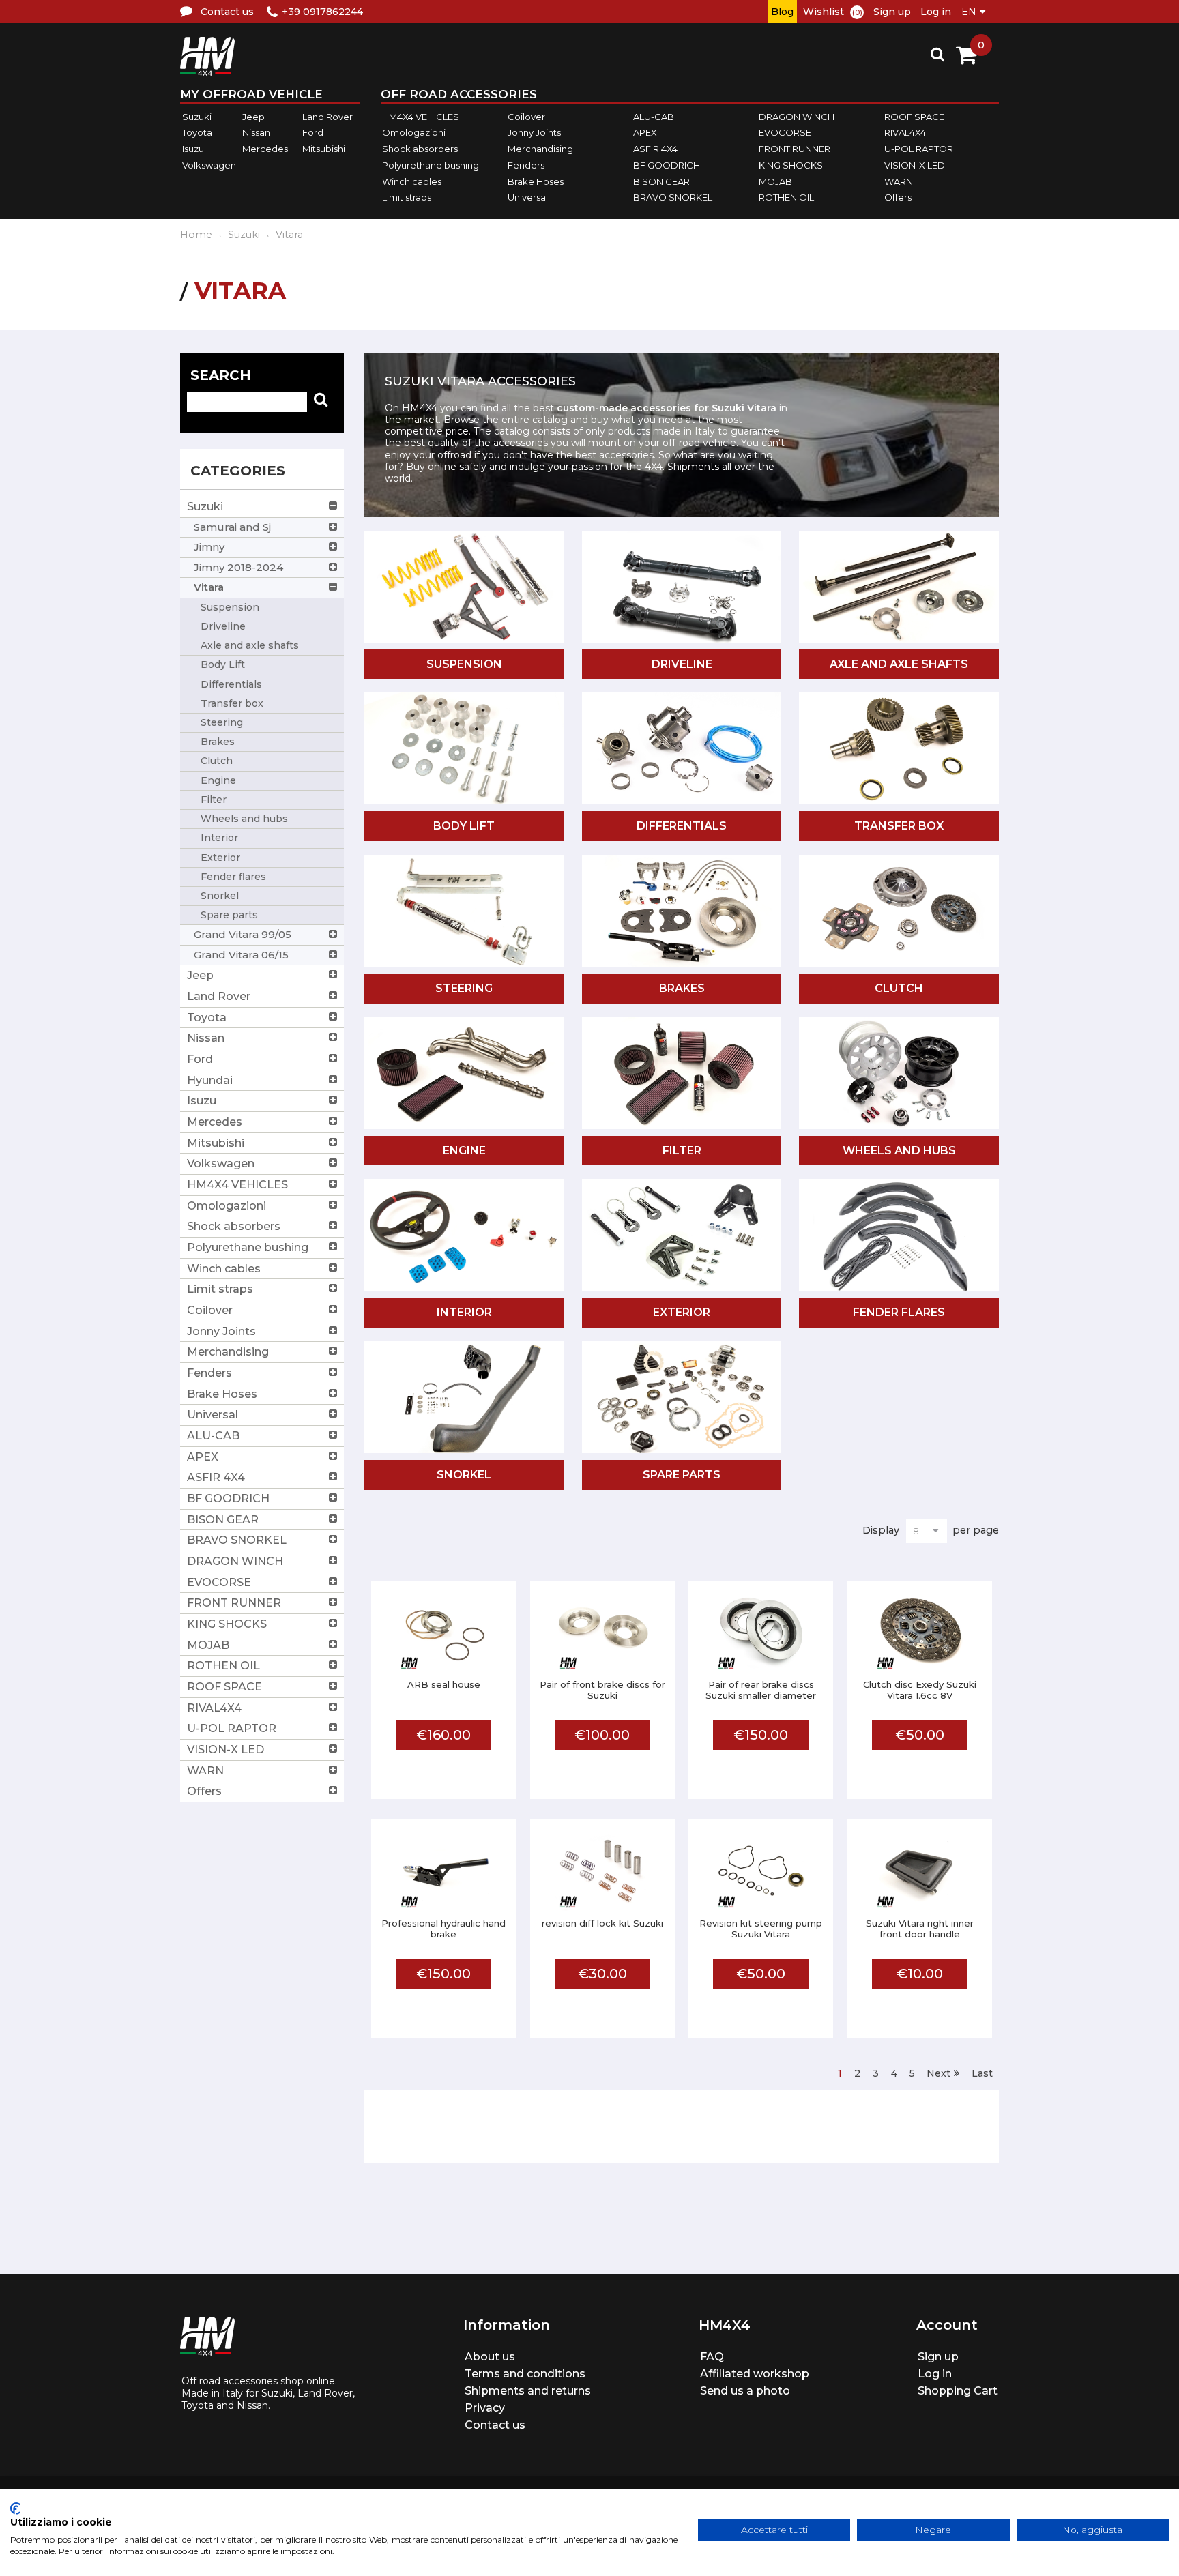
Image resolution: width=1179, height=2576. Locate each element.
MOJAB (775, 181)
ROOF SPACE (914, 117)
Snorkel (464, 1475)
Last (982, 2073)
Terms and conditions (525, 2374)
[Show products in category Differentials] (682, 759)
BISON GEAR (661, 181)
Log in (936, 12)
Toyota (197, 133)
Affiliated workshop (755, 2374)
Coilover (526, 117)
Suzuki (197, 117)
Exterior (682, 1312)
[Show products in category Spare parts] (682, 1398)
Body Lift (464, 826)
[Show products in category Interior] (464, 1236)
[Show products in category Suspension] (464, 588)
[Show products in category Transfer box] (899, 749)
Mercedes (265, 149)
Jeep (253, 117)
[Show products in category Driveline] (682, 597)
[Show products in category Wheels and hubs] (899, 1074)
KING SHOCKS (791, 165)
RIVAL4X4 (905, 133)
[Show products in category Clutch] (899, 912)
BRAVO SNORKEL (673, 197)
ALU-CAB (654, 117)
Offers (898, 197)
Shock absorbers (420, 149)
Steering (464, 988)
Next (938, 2073)
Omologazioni (414, 133)
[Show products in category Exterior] (682, 1236)
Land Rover (327, 117)
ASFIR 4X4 (655, 149)
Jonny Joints (534, 133)
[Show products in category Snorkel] (464, 1398)
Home (196, 235)
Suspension (464, 664)
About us (490, 2357)
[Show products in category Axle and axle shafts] (899, 588)
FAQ (712, 2357)
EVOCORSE (785, 133)
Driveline (682, 664)
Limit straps (407, 197)
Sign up (892, 12)
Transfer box (899, 826)
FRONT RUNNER (795, 149)
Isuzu (193, 149)
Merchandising (540, 149)
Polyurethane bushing (431, 165)
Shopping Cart (958, 2391)
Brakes (682, 988)
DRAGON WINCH (797, 117)
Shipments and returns (528, 2391)
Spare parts (682, 1475)
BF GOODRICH (667, 165)
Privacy (485, 2408)
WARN (899, 181)
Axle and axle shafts (899, 664)
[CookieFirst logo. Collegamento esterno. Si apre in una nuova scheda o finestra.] (15, 2508)
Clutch (899, 988)
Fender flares (899, 1312)
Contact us (495, 2425)
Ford (313, 133)
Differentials (682, 826)
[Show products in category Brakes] (682, 912)
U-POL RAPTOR (919, 149)
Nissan (256, 133)
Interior (464, 1312)
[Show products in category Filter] (682, 1074)
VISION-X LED (915, 165)
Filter (682, 1151)
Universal (528, 197)
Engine (464, 1151)
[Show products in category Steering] (464, 912)
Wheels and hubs (899, 1151)
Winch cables (412, 181)
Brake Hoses (536, 181)
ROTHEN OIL (786, 197)
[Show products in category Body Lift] (464, 749)
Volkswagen (209, 165)
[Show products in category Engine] (464, 1074)
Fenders (526, 165)
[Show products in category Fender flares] (899, 1236)
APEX (645, 133)
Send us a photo (745, 2391)
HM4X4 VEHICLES (421, 117)
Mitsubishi (324, 149)
